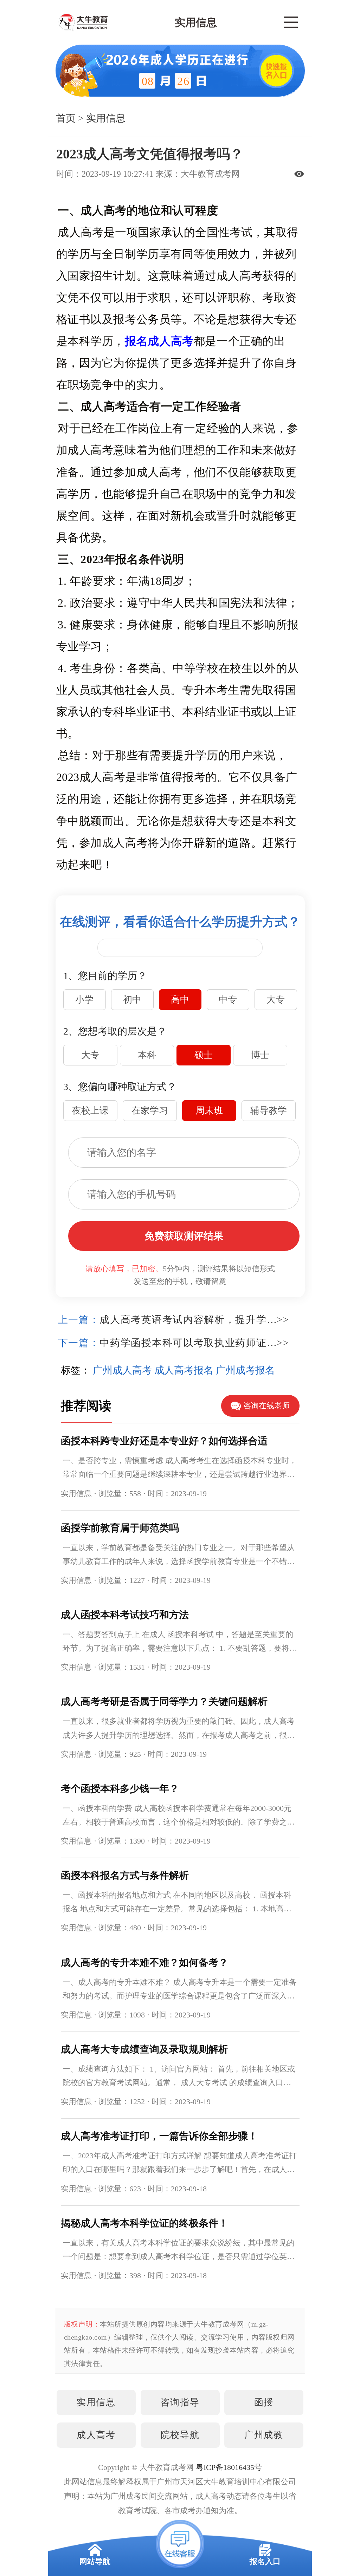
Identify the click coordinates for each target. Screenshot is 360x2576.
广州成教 (264, 2435)
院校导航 (180, 2435)
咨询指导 (180, 2402)
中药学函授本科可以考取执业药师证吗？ (188, 1343)
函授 (264, 2402)
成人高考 (96, 2435)
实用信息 (106, 118)
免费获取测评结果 (184, 1236)
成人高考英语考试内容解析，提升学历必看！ (188, 1320)
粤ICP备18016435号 (229, 2467)
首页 (66, 118)
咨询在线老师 (266, 1406)
